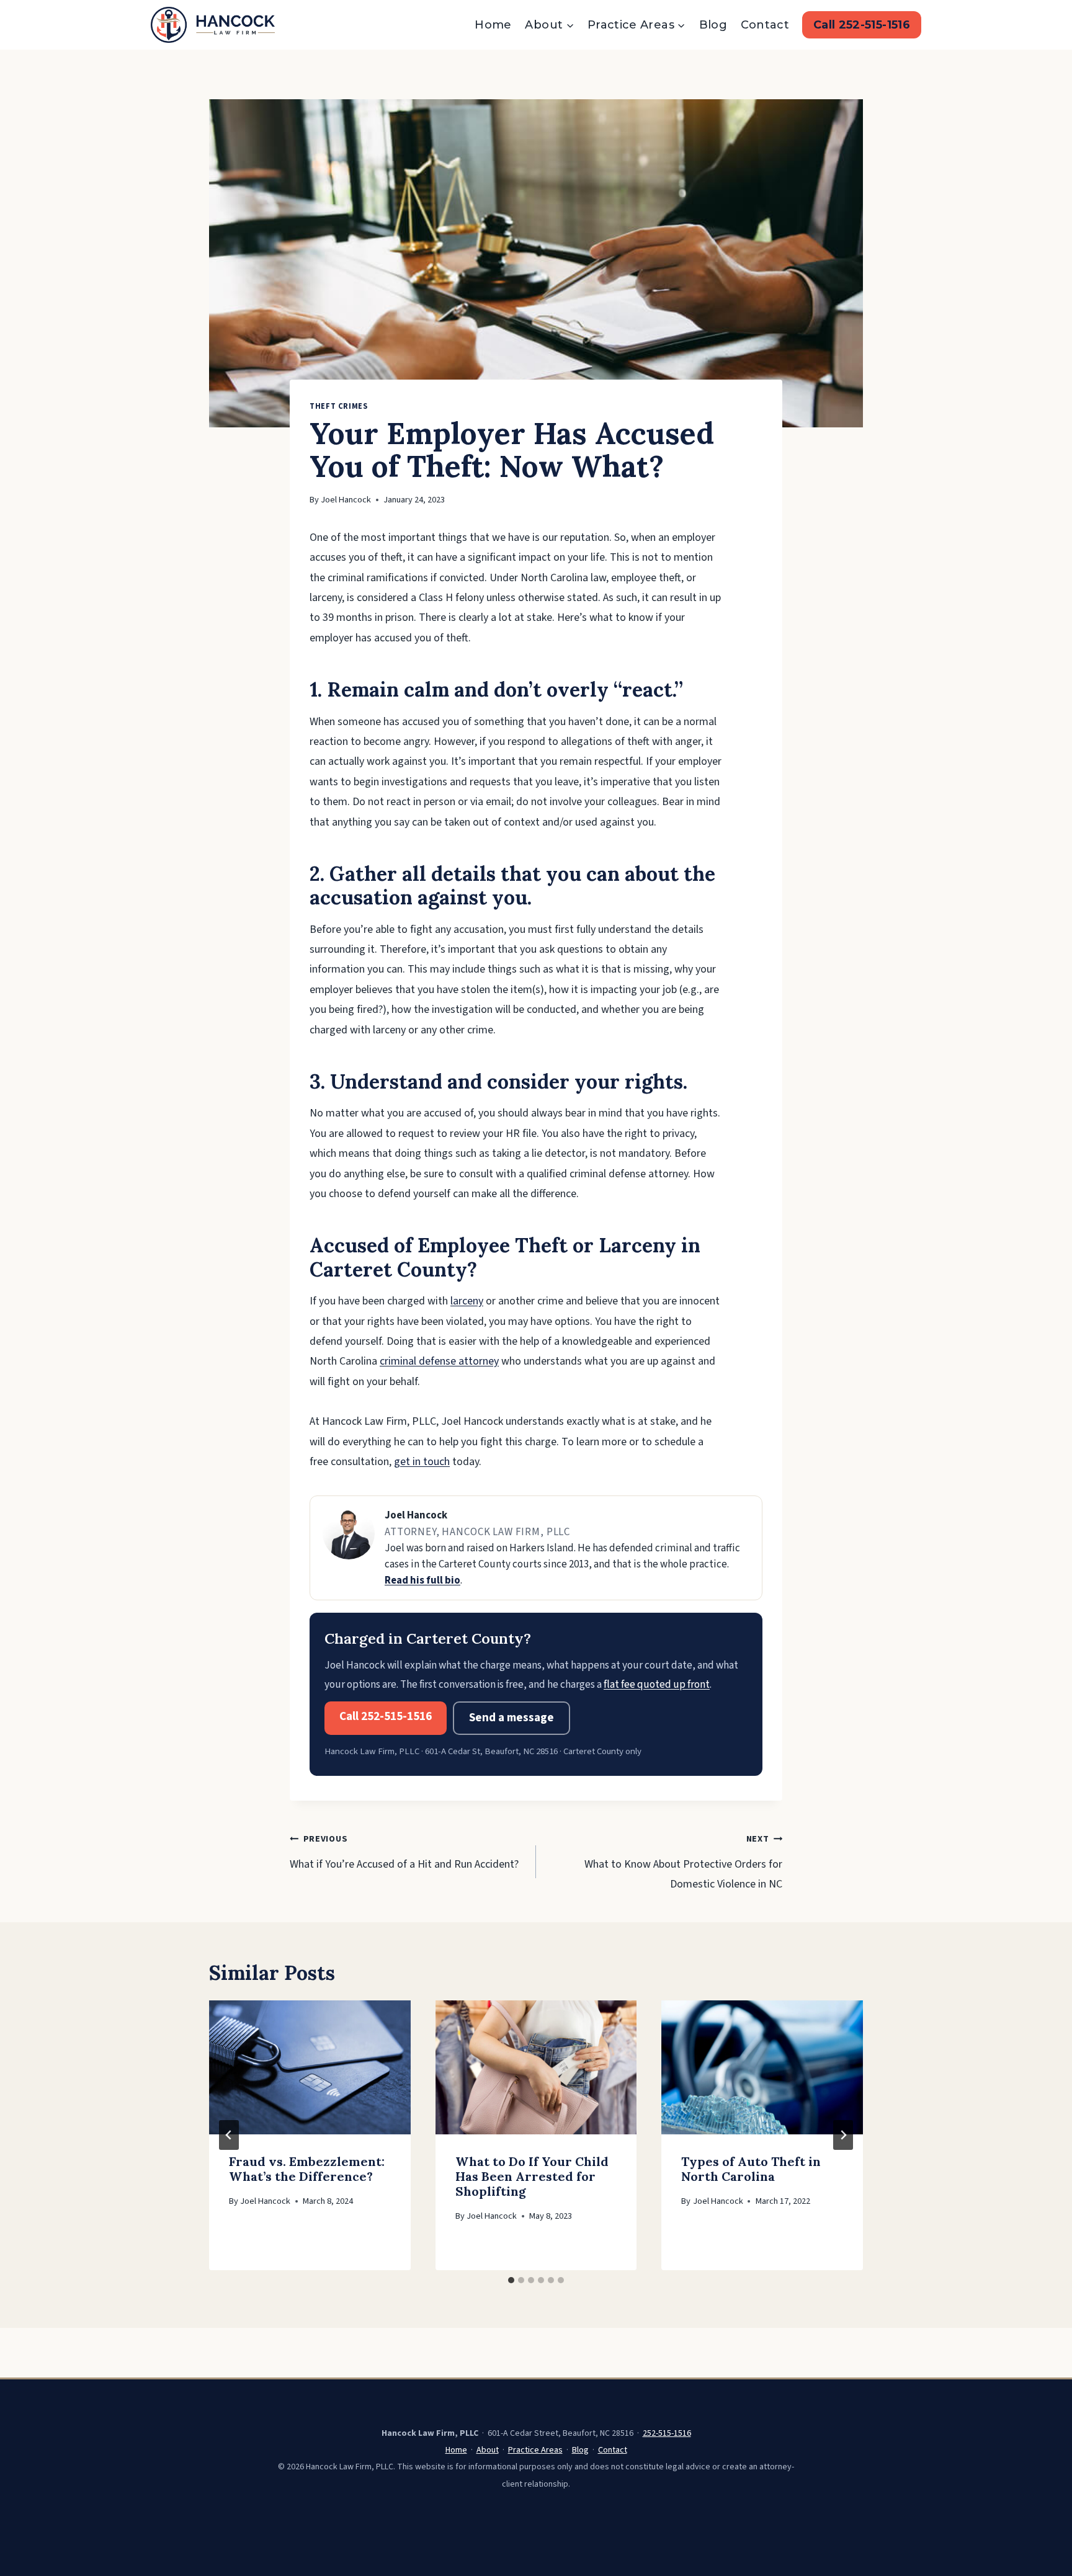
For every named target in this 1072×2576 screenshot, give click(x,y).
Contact (765, 25)
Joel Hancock (346, 500)
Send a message (511, 1718)
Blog (713, 25)
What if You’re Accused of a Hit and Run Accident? (404, 1852)
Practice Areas (535, 2450)
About (488, 2450)
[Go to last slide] (229, 2135)
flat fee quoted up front (657, 1684)
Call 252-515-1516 (862, 25)
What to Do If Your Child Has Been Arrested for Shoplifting (532, 2176)
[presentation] (310, 2067)
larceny (467, 1301)
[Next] (843, 2135)
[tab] (511, 2280)
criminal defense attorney (439, 1361)
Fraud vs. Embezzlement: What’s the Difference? (307, 2169)
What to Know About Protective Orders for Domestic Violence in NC (683, 1862)
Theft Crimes (339, 406)
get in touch (422, 1462)
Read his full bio (422, 1580)
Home (493, 25)
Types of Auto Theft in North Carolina (751, 2169)
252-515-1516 (667, 2433)
